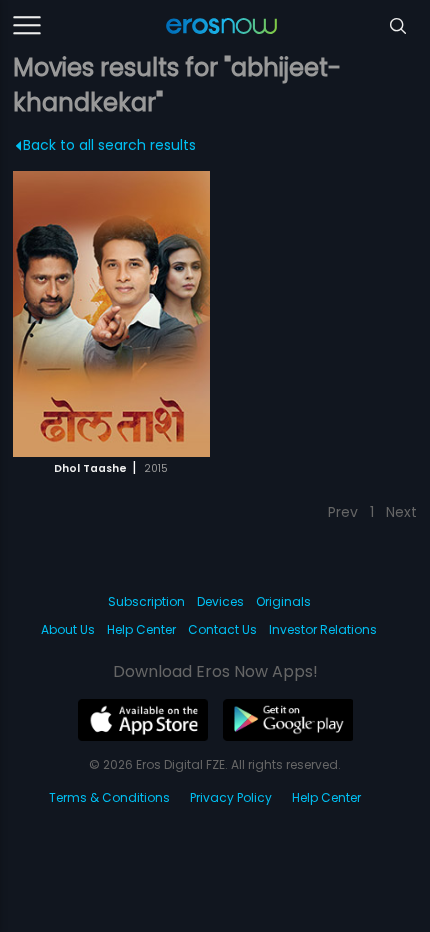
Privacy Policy (231, 797)
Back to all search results (109, 145)
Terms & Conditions (109, 797)
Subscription (146, 601)
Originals (283, 601)
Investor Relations (323, 629)
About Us (68, 629)
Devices (220, 601)
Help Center (141, 629)
